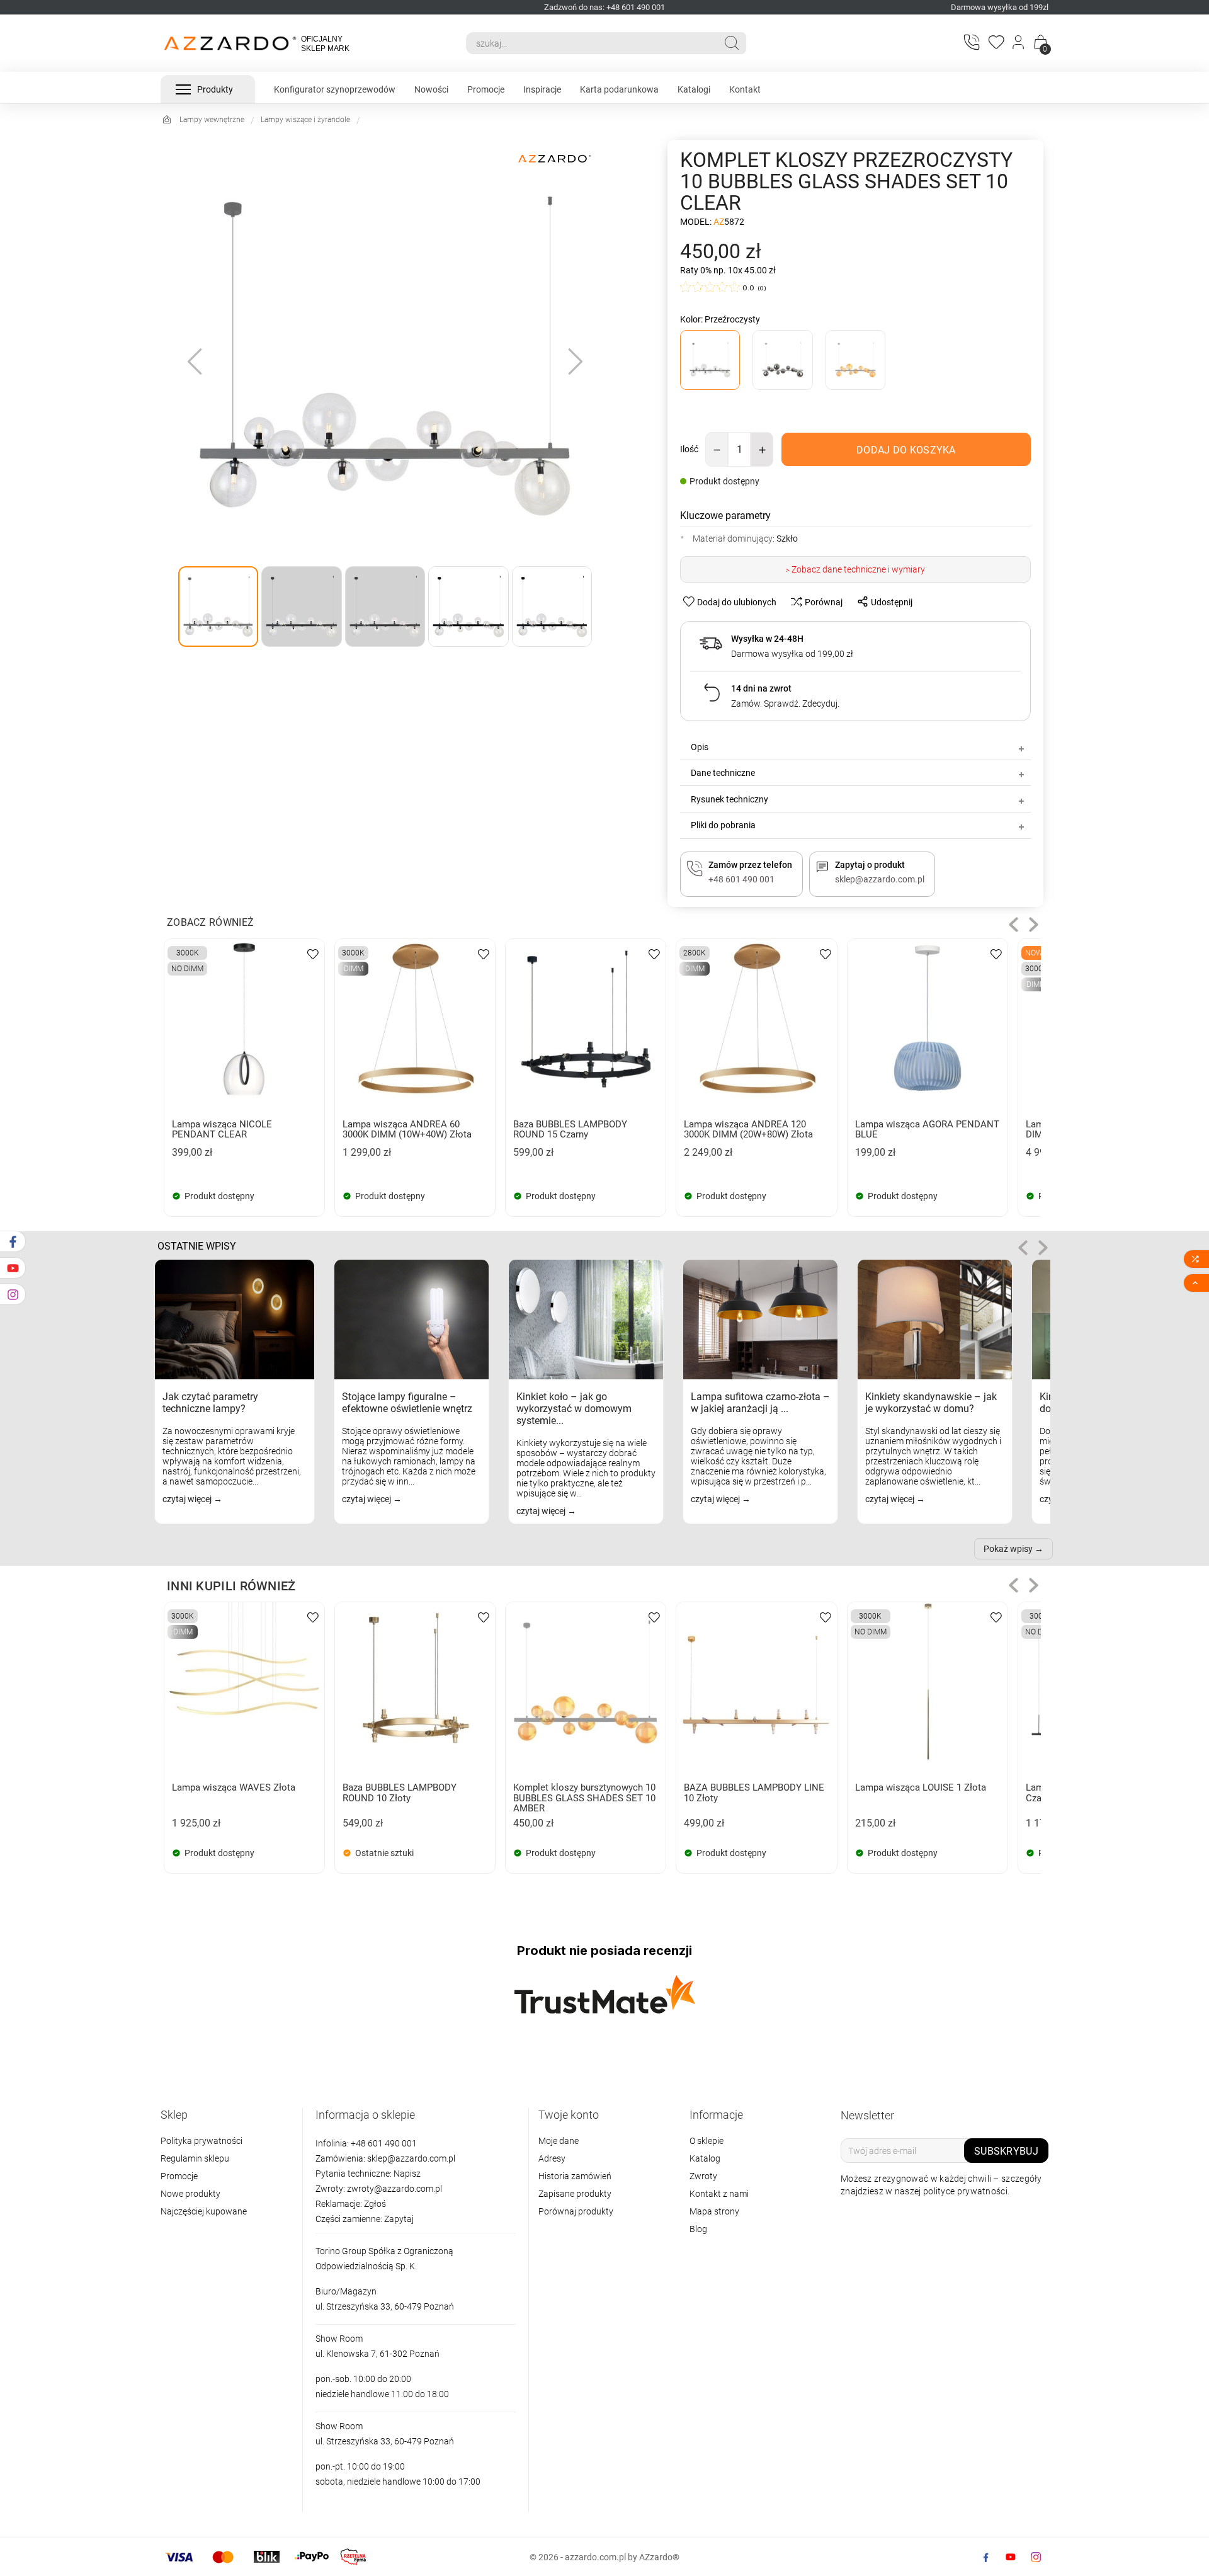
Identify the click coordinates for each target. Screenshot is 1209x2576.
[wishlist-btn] (313, 953)
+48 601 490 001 (383, 2143)
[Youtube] (1011, 2557)
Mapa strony (714, 2211)
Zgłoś (375, 2204)
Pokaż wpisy (1008, 1549)
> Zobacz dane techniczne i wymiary (855, 569)
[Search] (732, 43)
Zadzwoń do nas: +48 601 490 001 (604, 7)
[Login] (1019, 43)
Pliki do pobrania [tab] (723, 825)
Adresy (552, 2158)
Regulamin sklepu (195, 2158)
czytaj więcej (188, 1499)
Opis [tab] (700, 747)
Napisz (407, 2174)
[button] (1013, 924)
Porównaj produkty (576, 2211)
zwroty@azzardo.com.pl (394, 2189)
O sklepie (707, 2141)
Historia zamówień (575, 2176)
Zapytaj (399, 2219)
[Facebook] (985, 2557)
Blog (698, 2229)
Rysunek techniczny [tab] (729, 799)
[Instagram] (1036, 2557)
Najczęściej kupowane (204, 2211)
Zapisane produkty (575, 2194)
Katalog (705, 2158)
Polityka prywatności (201, 2141)
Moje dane (559, 2141)
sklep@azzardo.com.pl (411, 2158)
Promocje (179, 2176)
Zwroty (703, 2176)
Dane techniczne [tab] (723, 773)
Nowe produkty (190, 2194)
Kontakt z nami (719, 2194)
